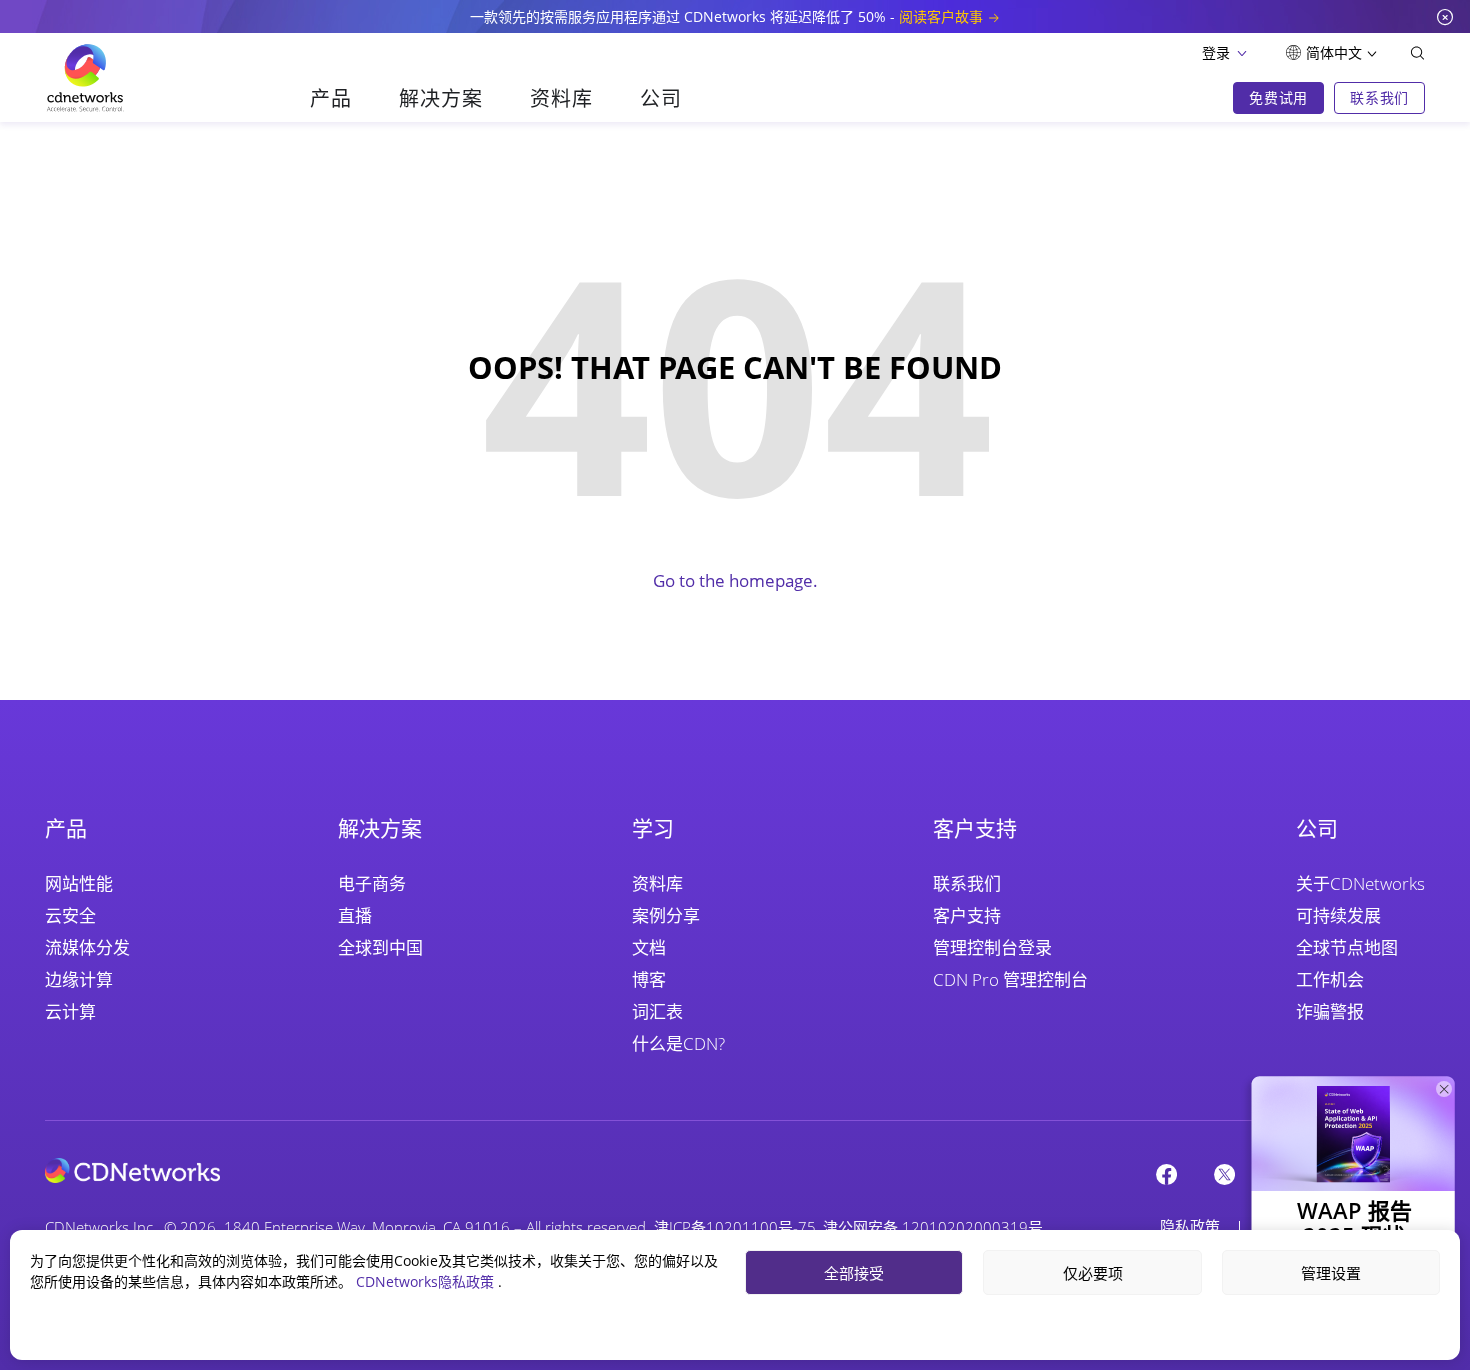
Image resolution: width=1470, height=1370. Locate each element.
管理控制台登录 (992, 947)
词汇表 (657, 1011)
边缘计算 (79, 979)
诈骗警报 (1330, 1011)
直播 (355, 915)
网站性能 (79, 883)
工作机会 (1330, 979)
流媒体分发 (87, 947)
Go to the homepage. (735, 580)
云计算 (70, 1011)
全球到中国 (380, 947)
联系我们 (967, 883)
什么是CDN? (678, 1043)
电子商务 (372, 883)
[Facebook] (1167, 1174)
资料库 (657, 883)
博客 (649, 979)
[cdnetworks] (132, 1169)
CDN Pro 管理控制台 (1010, 979)
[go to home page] (85, 78)
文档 (649, 947)
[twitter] (1225, 1174)
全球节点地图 (1347, 947)
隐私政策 (1190, 1226)
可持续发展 (1338, 915)
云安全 (70, 915)
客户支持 (967, 915)
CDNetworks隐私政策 (427, 1281)
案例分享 (666, 915)
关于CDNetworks (1360, 883)
